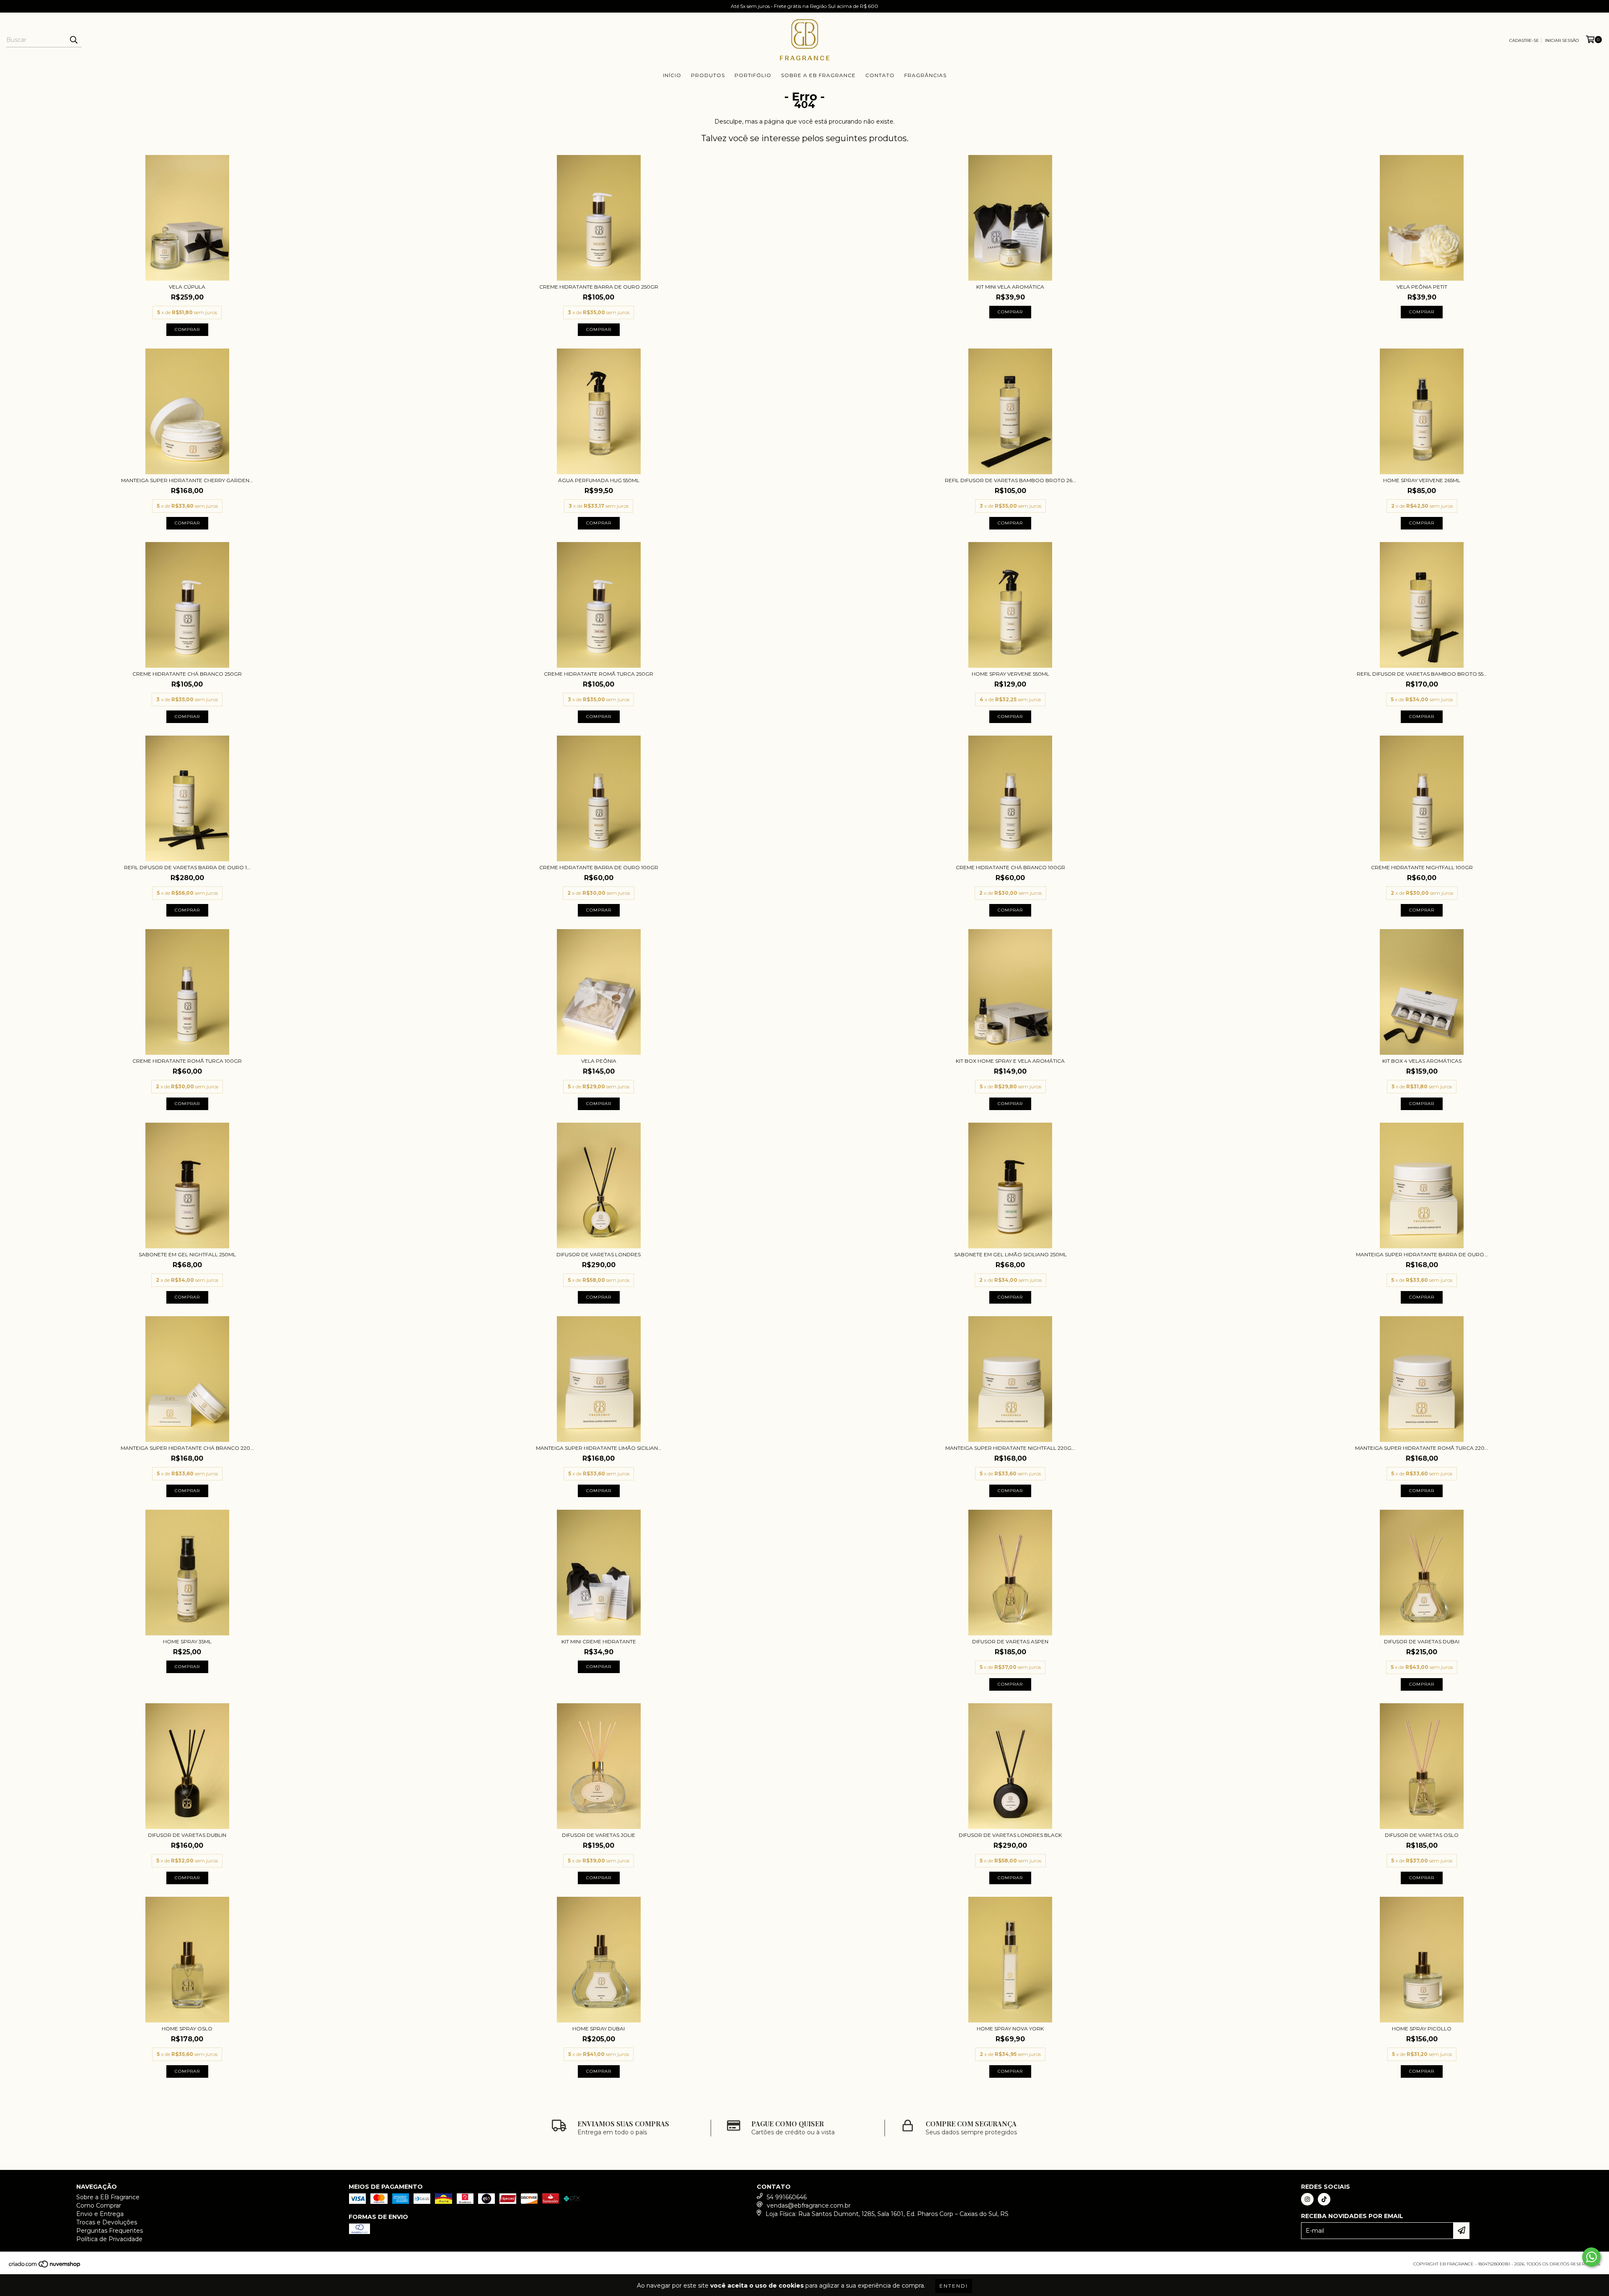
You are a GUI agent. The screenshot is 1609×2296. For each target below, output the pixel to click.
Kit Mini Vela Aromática (1010, 287)
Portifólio (753, 75)
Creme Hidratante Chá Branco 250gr (187, 674)
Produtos (708, 75)
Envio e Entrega (100, 2214)
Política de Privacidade (109, 2239)
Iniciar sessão (1562, 40)
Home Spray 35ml (187, 1641)
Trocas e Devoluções (107, 2222)
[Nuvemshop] (45, 2266)
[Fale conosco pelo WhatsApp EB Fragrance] (1591, 2257)
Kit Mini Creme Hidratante (599, 1641)
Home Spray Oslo (187, 2029)
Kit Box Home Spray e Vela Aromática (1010, 1061)
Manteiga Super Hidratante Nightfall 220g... (1010, 1448)
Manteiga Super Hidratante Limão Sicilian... (599, 1448)
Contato (880, 75)
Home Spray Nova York (1010, 2029)
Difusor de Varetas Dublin (187, 1835)
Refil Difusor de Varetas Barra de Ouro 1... (187, 867)
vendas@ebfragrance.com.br (809, 2206)
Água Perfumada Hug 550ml (599, 480)
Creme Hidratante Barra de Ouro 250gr (599, 287)
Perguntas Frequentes (110, 2231)
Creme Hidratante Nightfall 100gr (1422, 867)
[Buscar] (73, 40)
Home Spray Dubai (599, 2029)
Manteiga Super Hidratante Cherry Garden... (187, 480)
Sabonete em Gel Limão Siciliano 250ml (1010, 1254)
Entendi (954, 2286)
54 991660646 (787, 2197)
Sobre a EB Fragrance (818, 75)
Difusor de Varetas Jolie (599, 1835)
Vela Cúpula (187, 287)
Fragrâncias (925, 75)
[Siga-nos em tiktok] (1324, 2199)
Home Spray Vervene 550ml (1010, 674)
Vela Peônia (599, 1061)
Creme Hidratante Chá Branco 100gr (1010, 867)
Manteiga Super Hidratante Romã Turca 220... (1422, 1448)
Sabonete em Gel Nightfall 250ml (187, 1254)
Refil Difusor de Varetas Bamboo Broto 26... (1010, 480)
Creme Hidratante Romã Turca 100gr (187, 1061)
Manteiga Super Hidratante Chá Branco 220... (187, 1448)
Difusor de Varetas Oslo (1422, 1835)
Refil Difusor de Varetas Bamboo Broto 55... (1422, 674)
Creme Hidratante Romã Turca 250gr (599, 674)
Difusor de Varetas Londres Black (1010, 1835)
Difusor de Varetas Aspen (1010, 1641)
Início (672, 75)
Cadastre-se (1524, 40)
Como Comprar (99, 2206)
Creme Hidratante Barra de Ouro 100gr (599, 867)
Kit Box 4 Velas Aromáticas (1422, 1061)
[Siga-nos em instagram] (1307, 2199)
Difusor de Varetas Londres (599, 1254)
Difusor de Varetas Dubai (1422, 1641)
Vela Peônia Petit (1422, 287)
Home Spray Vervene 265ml (1422, 480)
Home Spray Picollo (1422, 2029)
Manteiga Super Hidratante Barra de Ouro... (1422, 1254)
